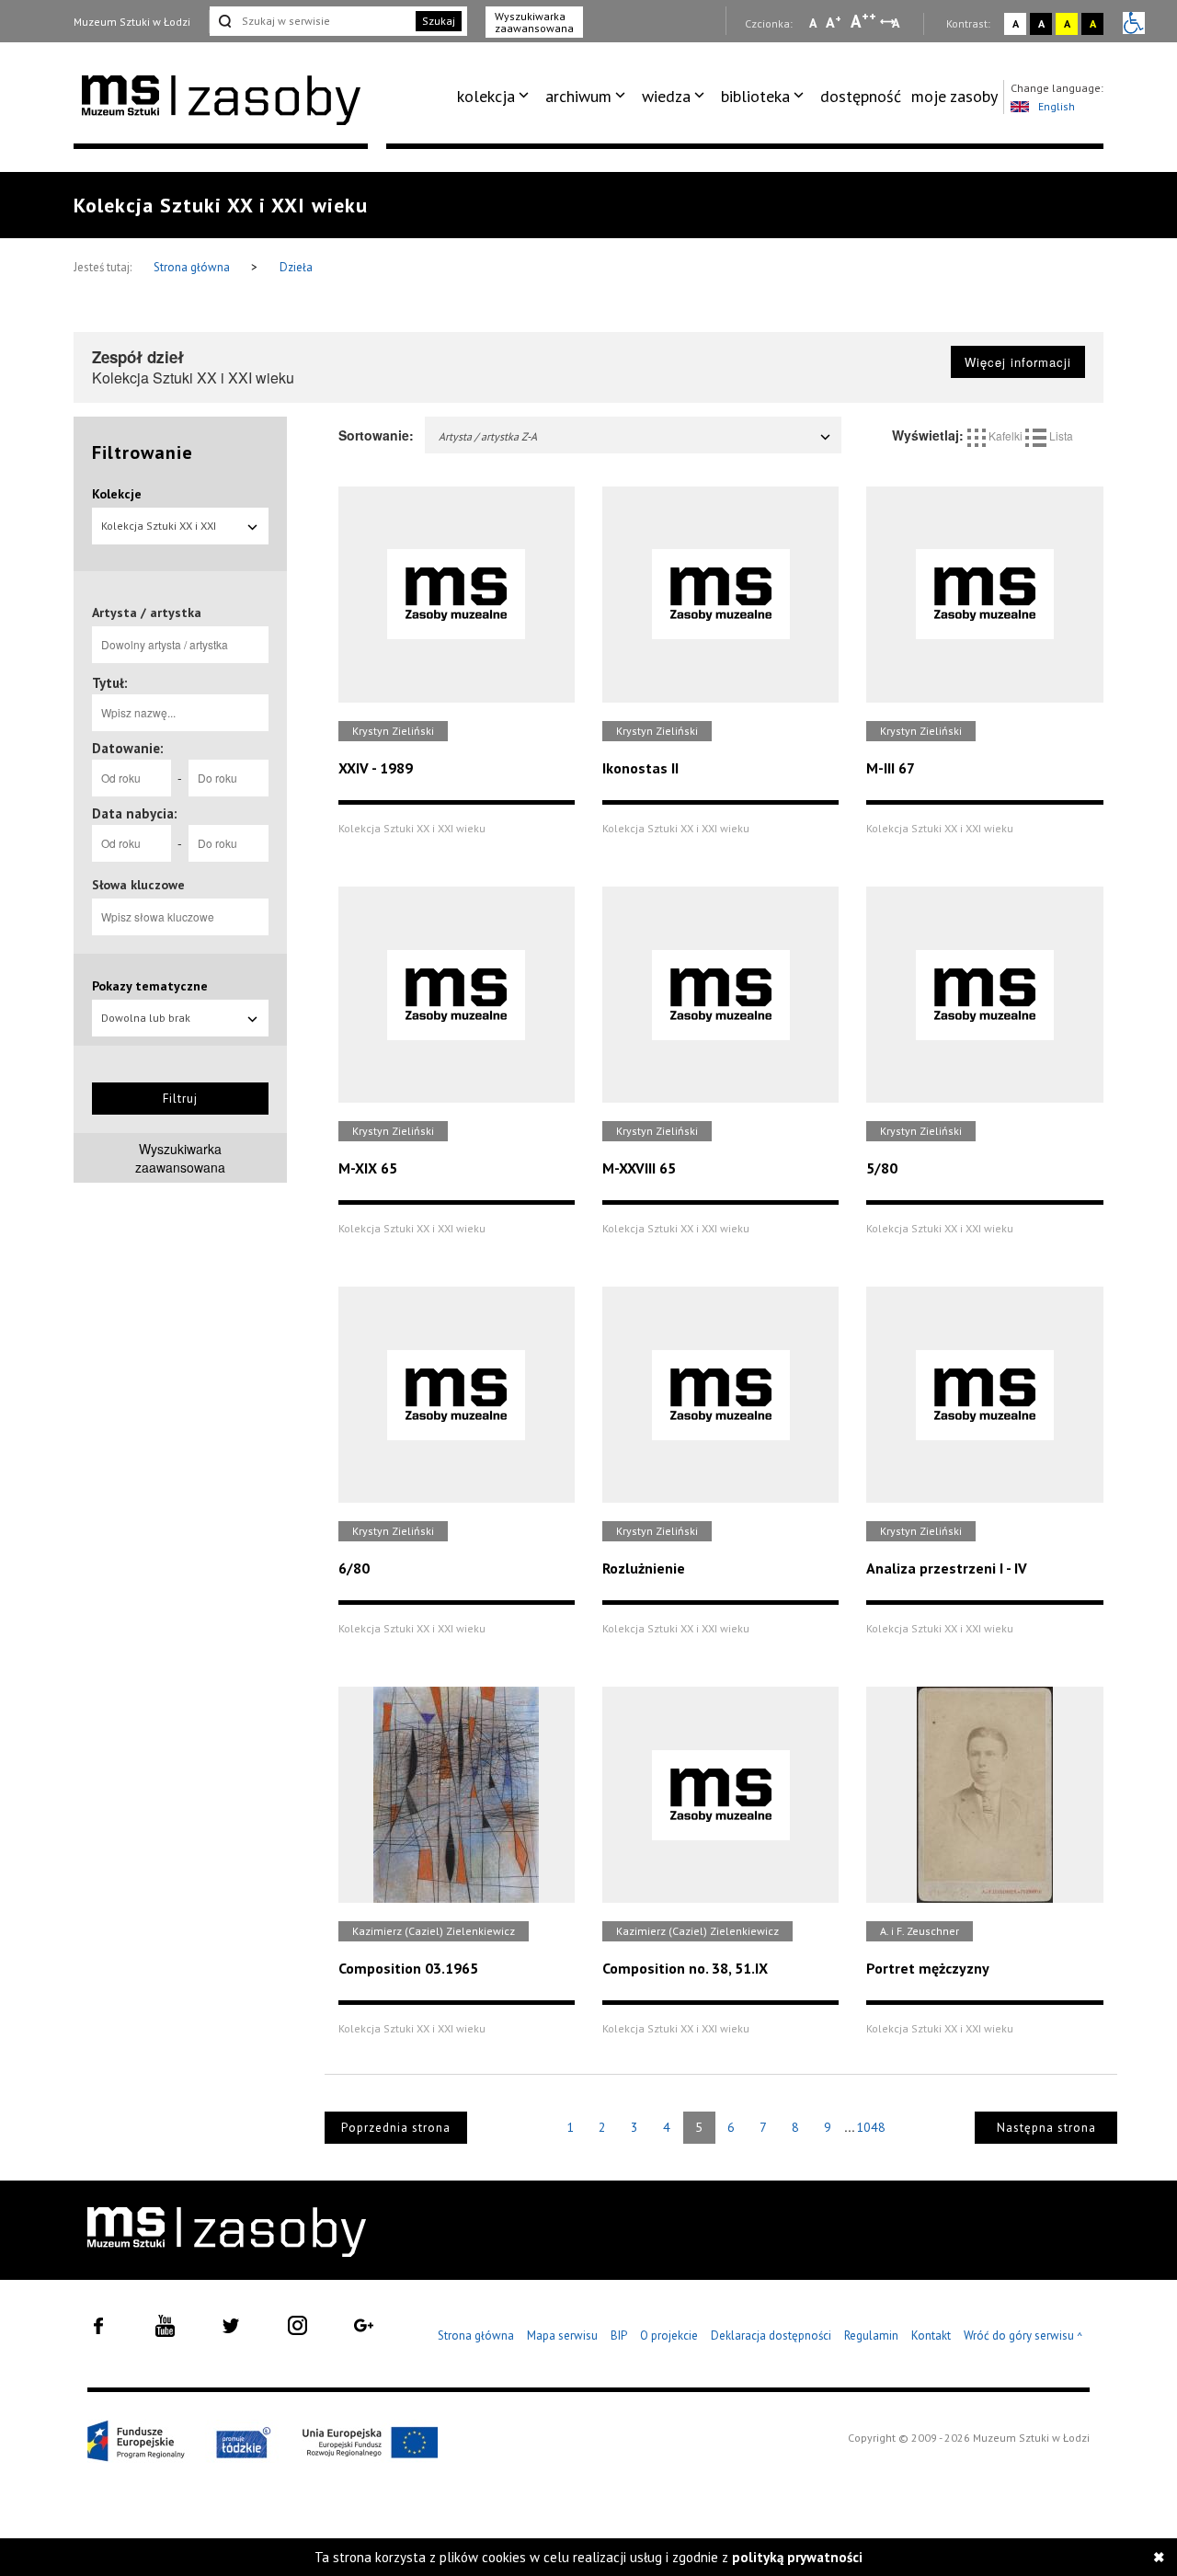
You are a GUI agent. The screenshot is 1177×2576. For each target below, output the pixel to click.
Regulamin (871, 2336)
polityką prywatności (797, 2557)
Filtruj (180, 1099)
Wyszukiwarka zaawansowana (534, 22)
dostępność (861, 96)
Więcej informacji (1018, 362)
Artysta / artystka (147, 613)
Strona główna (193, 267)
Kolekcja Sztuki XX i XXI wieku (159, 532)
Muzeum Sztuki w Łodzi (132, 22)
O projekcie (669, 2336)
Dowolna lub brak (146, 1018)
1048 (871, 2127)
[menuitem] (496, 97)
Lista (1060, 435)
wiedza (666, 96)
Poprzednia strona (396, 2128)
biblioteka (755, 96)
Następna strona (1046, 2128)
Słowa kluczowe (138, 885)
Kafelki (1006, 435)
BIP (619, 2336)
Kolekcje (117, 494)
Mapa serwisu (562, 2336)
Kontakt (931, 2336)
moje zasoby (954, 96)
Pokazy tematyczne (150, 986)
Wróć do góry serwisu (1023, 2336)
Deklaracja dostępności (771, 2336)
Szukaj (439, 21)
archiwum (578, 96)
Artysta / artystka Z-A (488, 436)
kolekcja (486, 96)
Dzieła (296, 267)
